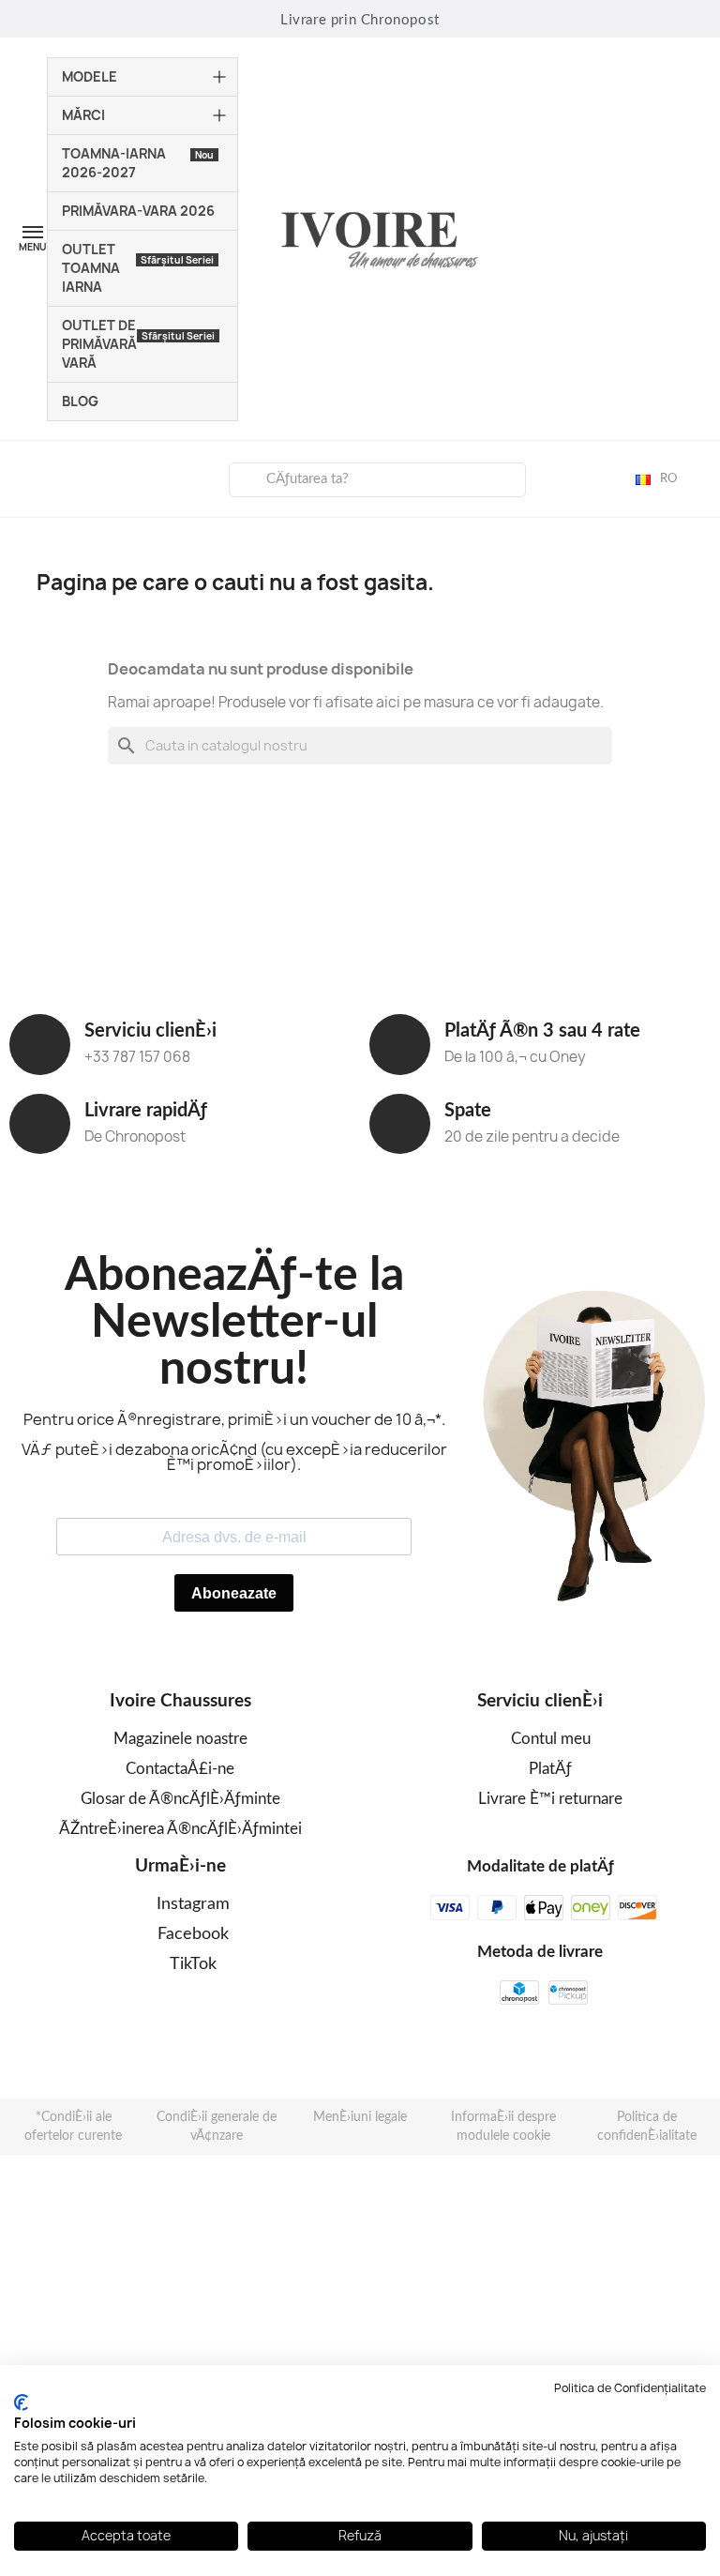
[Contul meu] (29, 477)
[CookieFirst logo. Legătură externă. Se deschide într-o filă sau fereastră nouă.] (21, 2402)
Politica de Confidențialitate (630, 2388)
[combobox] (378, 480)
